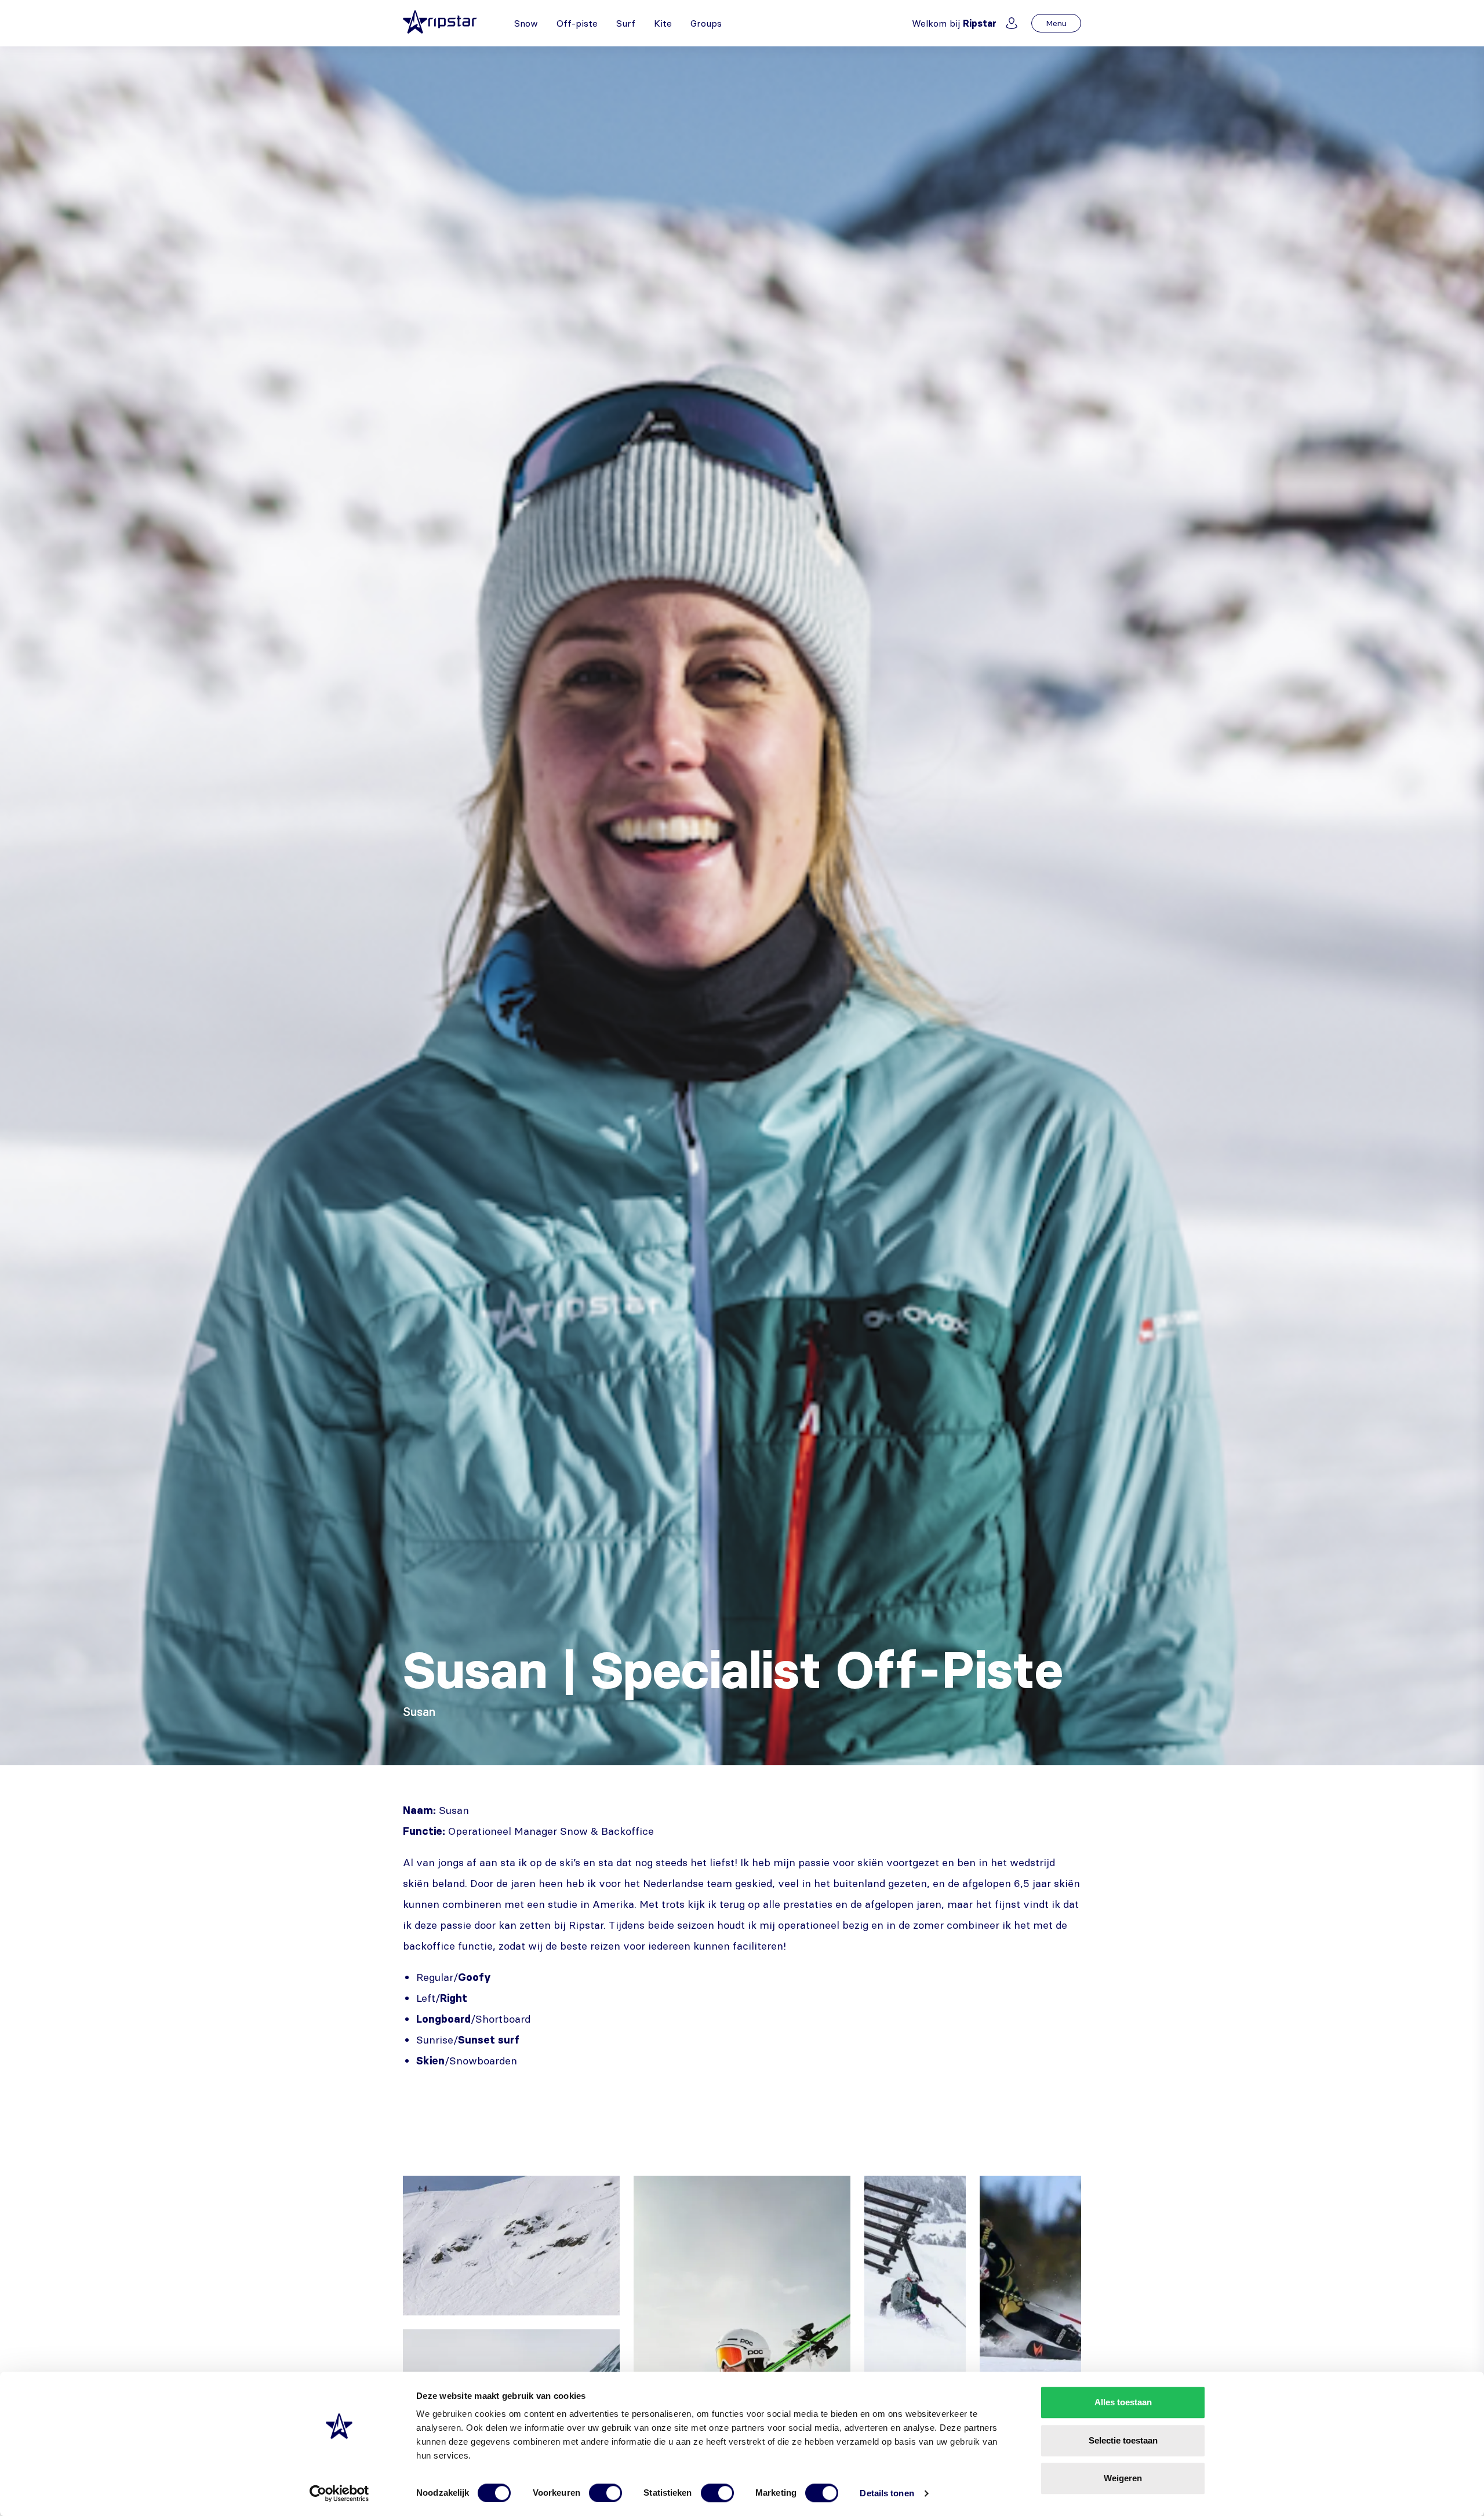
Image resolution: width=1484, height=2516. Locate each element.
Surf (626, 23)
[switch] (605, 2493)
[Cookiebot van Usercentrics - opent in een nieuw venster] (339, 2493)
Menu (1056, 23)
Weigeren (1123, 2478)
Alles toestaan (1123, 2402)
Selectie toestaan (1123, 2440)
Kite (663, 23)
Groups (706, 23)
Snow (526, 23)
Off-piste (577, 23)
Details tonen (887, 2493)
